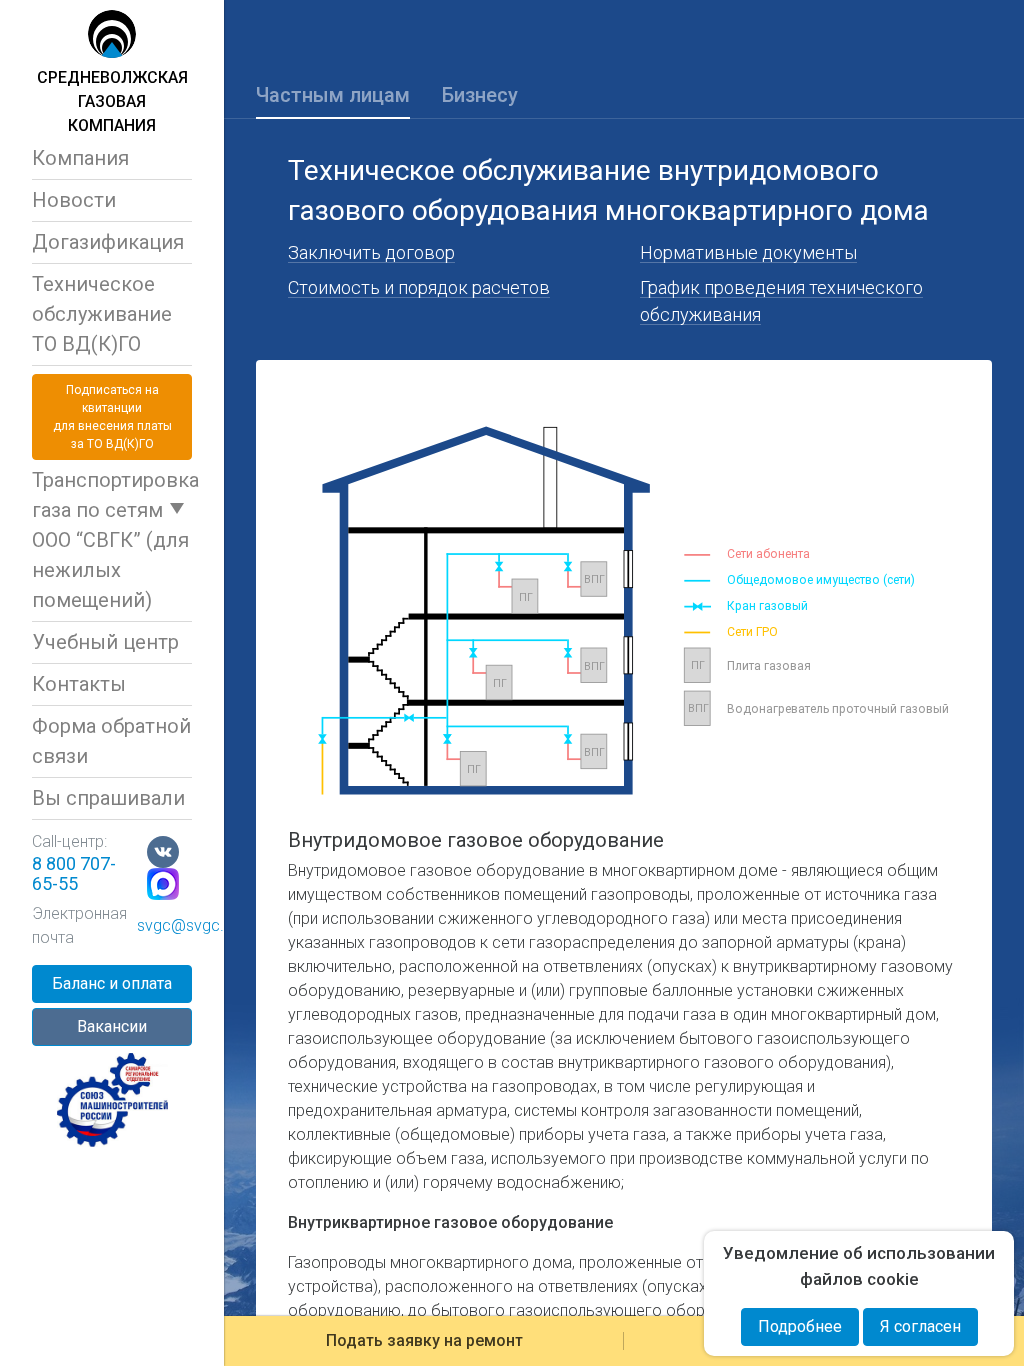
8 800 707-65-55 (74, 873)
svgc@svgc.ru (187, 925)
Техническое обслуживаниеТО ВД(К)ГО (102, 314)
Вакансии (112, 1026)
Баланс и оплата (112, 983)
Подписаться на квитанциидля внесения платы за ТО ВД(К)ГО (112, 417)
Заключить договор (371, 252)
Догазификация (108, 242)
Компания (80, 158)
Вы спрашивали (108, 798)
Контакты (79, 684)
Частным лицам (333, 95)
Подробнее (800, 1326)
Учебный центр (105, 642)
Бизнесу (480, 95)
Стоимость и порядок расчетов (419, 287)
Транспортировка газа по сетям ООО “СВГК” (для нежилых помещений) (112, 540)
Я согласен (920, 1326)
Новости (74, 200)
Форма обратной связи (111, 741)
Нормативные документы (748, 252)
